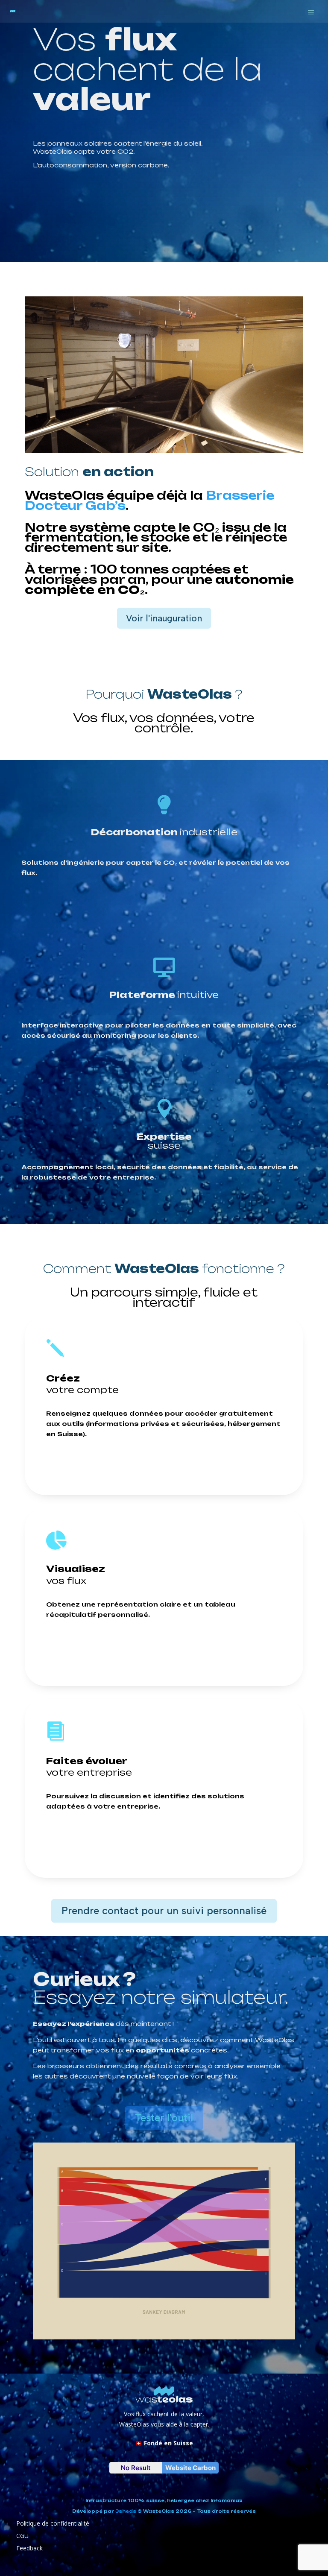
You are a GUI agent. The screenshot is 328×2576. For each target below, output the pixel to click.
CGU (22, 2536)
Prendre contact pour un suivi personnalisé (164, 1910)
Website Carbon (190, 2468)
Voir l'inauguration (164, 618)
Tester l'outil (164, 2118)
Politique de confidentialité (53, 2523)
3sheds (126, 2511)
